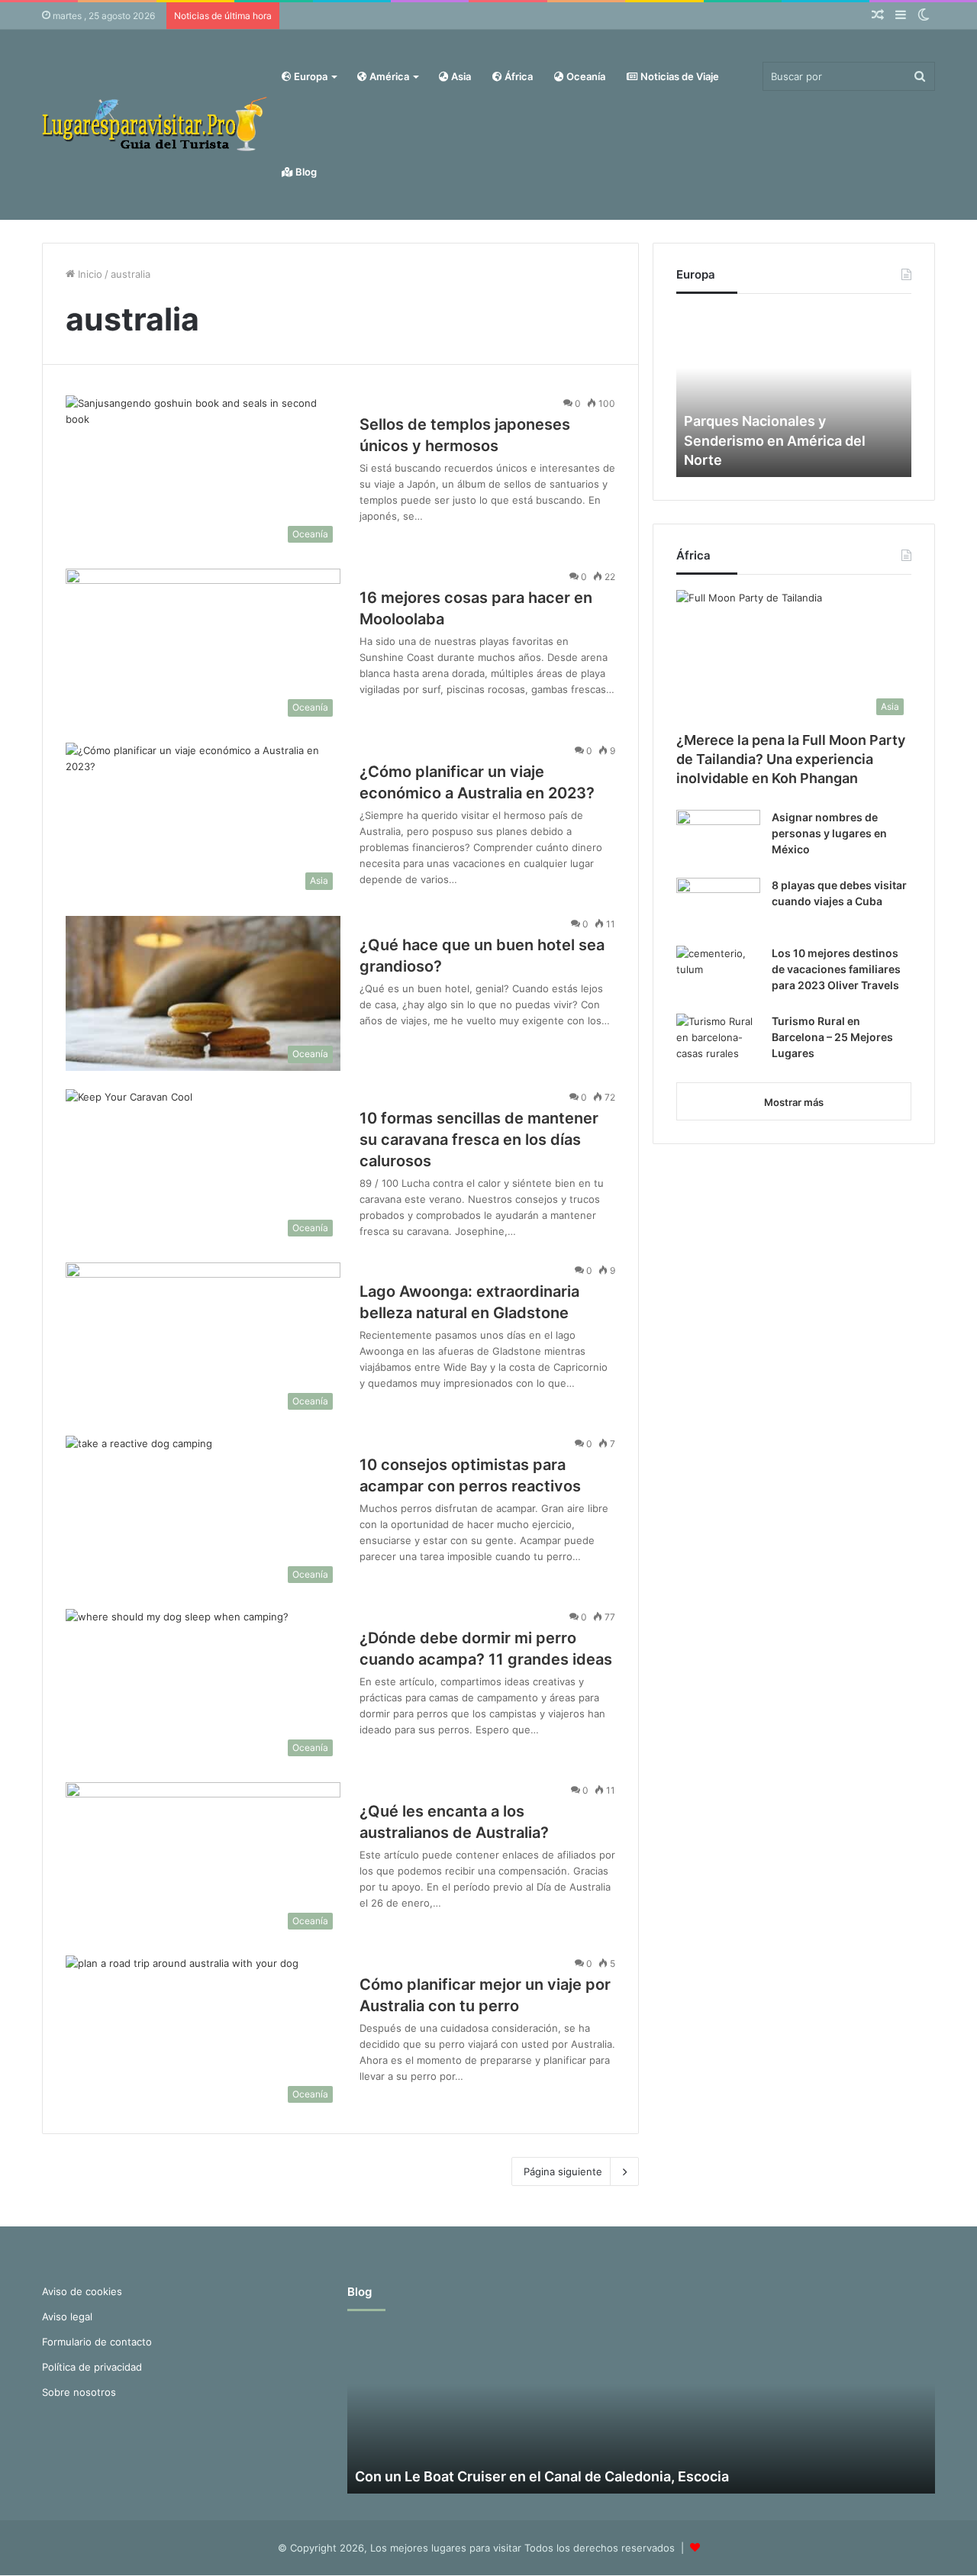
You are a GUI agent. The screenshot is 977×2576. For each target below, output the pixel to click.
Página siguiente (563, 2171)
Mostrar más (794, 1102)
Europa (310, 76)
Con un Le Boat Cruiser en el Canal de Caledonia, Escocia (542, 2476)
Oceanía (585, 76)
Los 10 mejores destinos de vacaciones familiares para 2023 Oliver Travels (836, 969)
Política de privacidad (92, 2367)
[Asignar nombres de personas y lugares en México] (718, 838)
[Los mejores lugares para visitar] (156, 124)
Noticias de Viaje (679, 76)
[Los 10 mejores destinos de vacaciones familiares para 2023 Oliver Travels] (718, 974)
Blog (305, 172)
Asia (460, 76)
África (518, 76)
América (388, 76)
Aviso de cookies (82, 2291)
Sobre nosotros (79, 2392)
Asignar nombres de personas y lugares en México (829, 833)
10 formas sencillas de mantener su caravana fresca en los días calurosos (479, 1140)
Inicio (89, 274)
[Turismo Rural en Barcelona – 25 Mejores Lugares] (718, 1042)
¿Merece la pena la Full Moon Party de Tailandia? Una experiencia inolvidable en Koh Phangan (791, 759)
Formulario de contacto (97, 2342)
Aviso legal (67, 2316)
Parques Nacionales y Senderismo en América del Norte (775, 440)
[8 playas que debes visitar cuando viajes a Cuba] (718, 906)
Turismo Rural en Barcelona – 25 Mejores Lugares (832, 1037)
